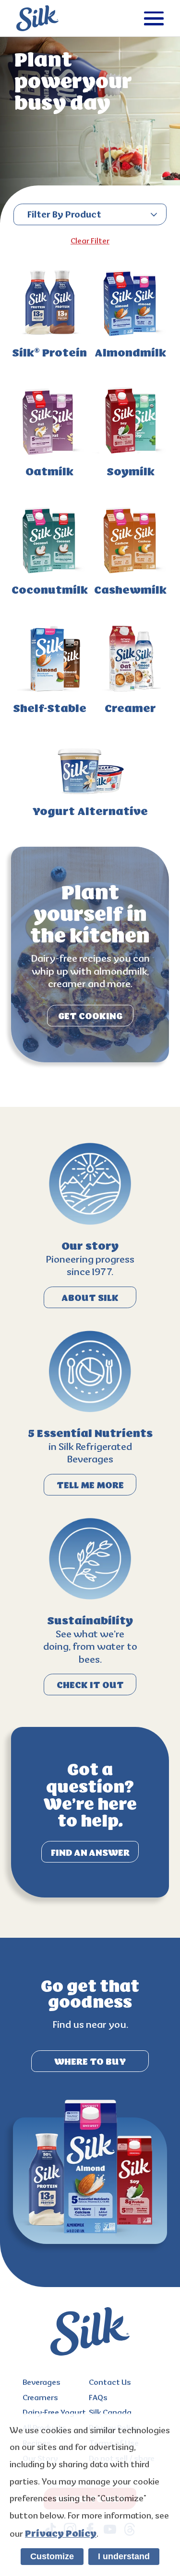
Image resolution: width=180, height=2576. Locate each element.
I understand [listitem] (124, 2556)
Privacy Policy (61, 2534)
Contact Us (110, 2383)
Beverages (42, 2383)
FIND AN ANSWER (90, 1853)
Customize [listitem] (52, 2556)
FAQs (98, 2398)
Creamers (40, 2398)
